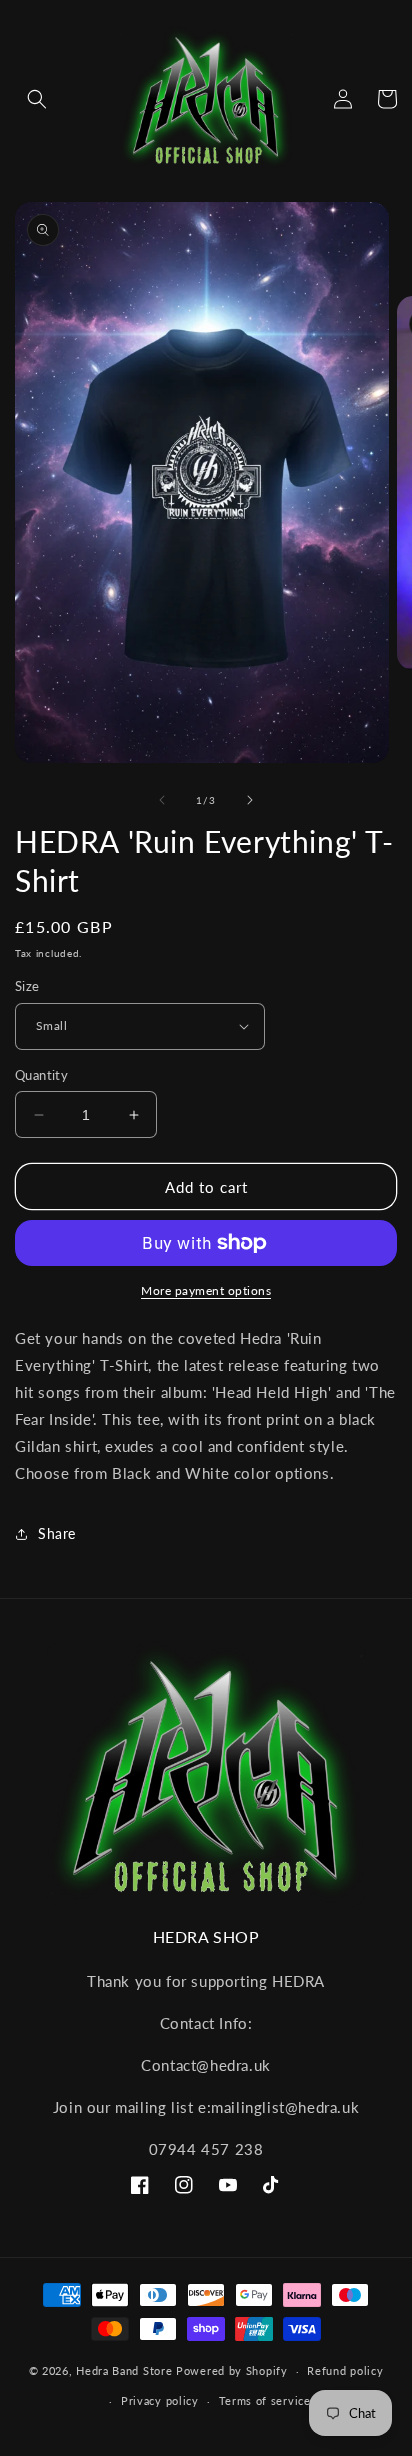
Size (27, 986)
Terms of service (265, 2400)
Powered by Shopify (232, 2370)
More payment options (206, 1290)
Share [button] (57, 1533)
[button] (37, 99)
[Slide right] (250, 800)
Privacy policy (160, 2400)
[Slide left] (162, 800)
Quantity (41, 1075)
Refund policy (345, 2370)
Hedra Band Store (124, 2370)
